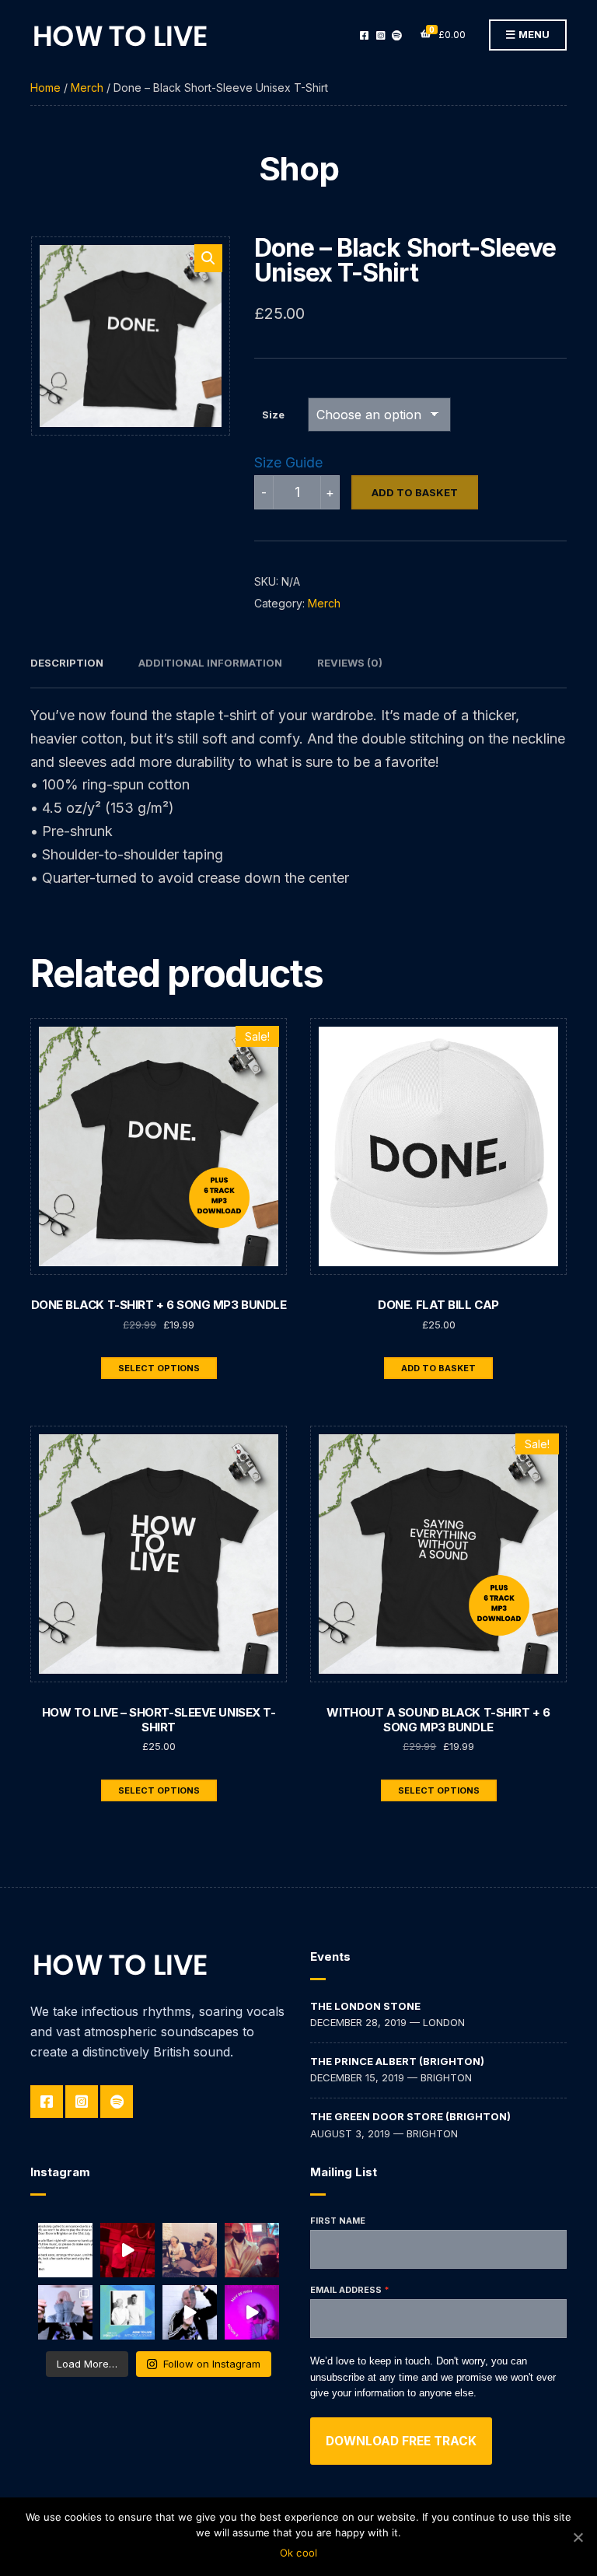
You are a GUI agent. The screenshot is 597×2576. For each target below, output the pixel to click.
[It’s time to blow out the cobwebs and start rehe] (127, 2250)
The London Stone (365, 2006)
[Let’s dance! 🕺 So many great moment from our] (190, 2312)
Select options (159, 1368)
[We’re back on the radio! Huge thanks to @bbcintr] (127, 2312)
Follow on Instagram (212, 2364)
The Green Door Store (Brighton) (410, 2116)
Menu (533, 34)
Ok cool (299, 2553)
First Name (338, 2221)
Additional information (210, 663)
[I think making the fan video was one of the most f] (65, 2312)
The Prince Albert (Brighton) (397, 2061)
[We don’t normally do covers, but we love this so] (252, 2312)
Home (45, 87)
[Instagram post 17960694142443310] (65, 2250)
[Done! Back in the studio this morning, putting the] (252, 2250)
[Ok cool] (578, 2537)
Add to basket (415, 492)
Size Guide (288, 462)
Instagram (381, 35)
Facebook (364, 35)
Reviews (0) (350, 663)
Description (67, 663)
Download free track (401, 2441)
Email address (346, 2290)
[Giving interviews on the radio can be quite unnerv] (190, 2250)
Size (273, 415)
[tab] (67, 663)
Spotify (397, 35)
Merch (87, 87)
